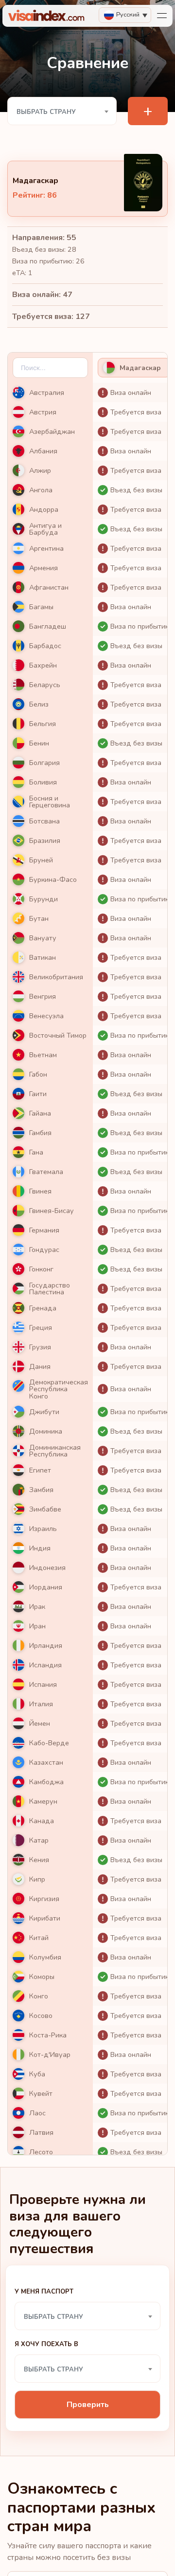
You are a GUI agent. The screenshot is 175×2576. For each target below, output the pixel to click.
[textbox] (62, 112)
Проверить (88, 2405)
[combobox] (62, 111)
